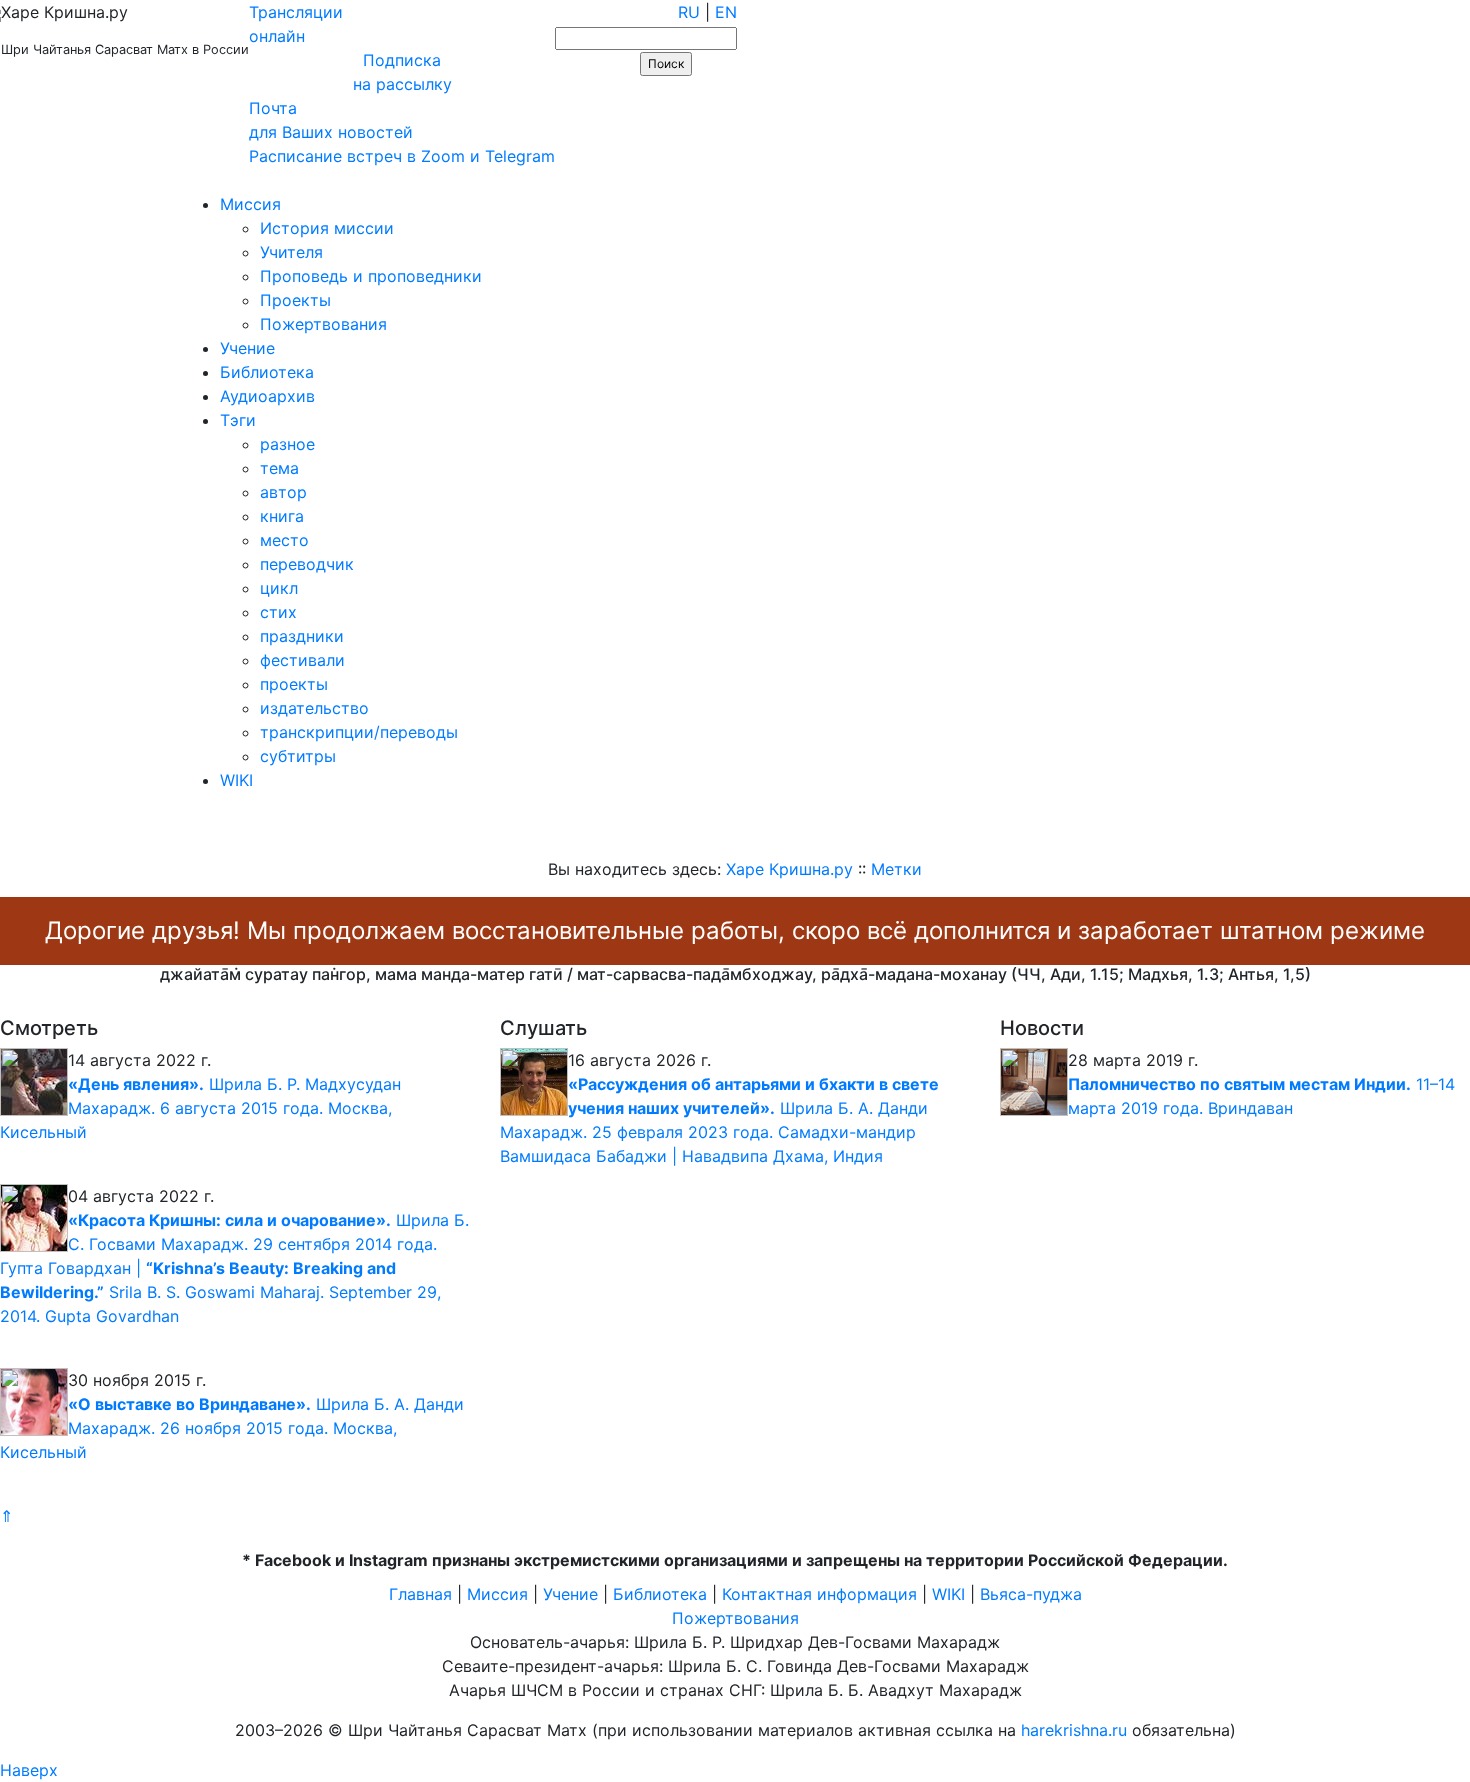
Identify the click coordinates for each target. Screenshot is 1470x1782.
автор (283, 492)
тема (279, 468)
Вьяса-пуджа (1031, 1594)
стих (278, 612)
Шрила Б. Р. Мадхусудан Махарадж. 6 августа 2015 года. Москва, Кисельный (200, 1108)
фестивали (302, 660)
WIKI (236, 780)
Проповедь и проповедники (371, 276)
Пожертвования (323, 324)
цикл (279, 588)
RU (689, 12)
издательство (314, 708)
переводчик (307, 564)
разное (287, 444)
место (284, 540)
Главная (420, 1594)
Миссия (250, 204)
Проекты (295, 300)
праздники (302, 636)
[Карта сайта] (84, 180)
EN (726, 12)
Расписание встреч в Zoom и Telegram (402, 156)
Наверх (29, 1770)
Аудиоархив (267, 396)
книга (282, 516)
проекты (294, 684)
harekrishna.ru (1074, 1730)
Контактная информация (819, 1594)
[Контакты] (142, 180)
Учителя (291, 252)
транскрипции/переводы (359, 732)
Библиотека (267, 372)
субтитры (298, 756)
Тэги (238, 420)
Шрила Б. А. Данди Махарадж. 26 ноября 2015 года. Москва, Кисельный (232, 1428)
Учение (247, 348)
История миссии (327, 228)
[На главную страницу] (26, 180)
